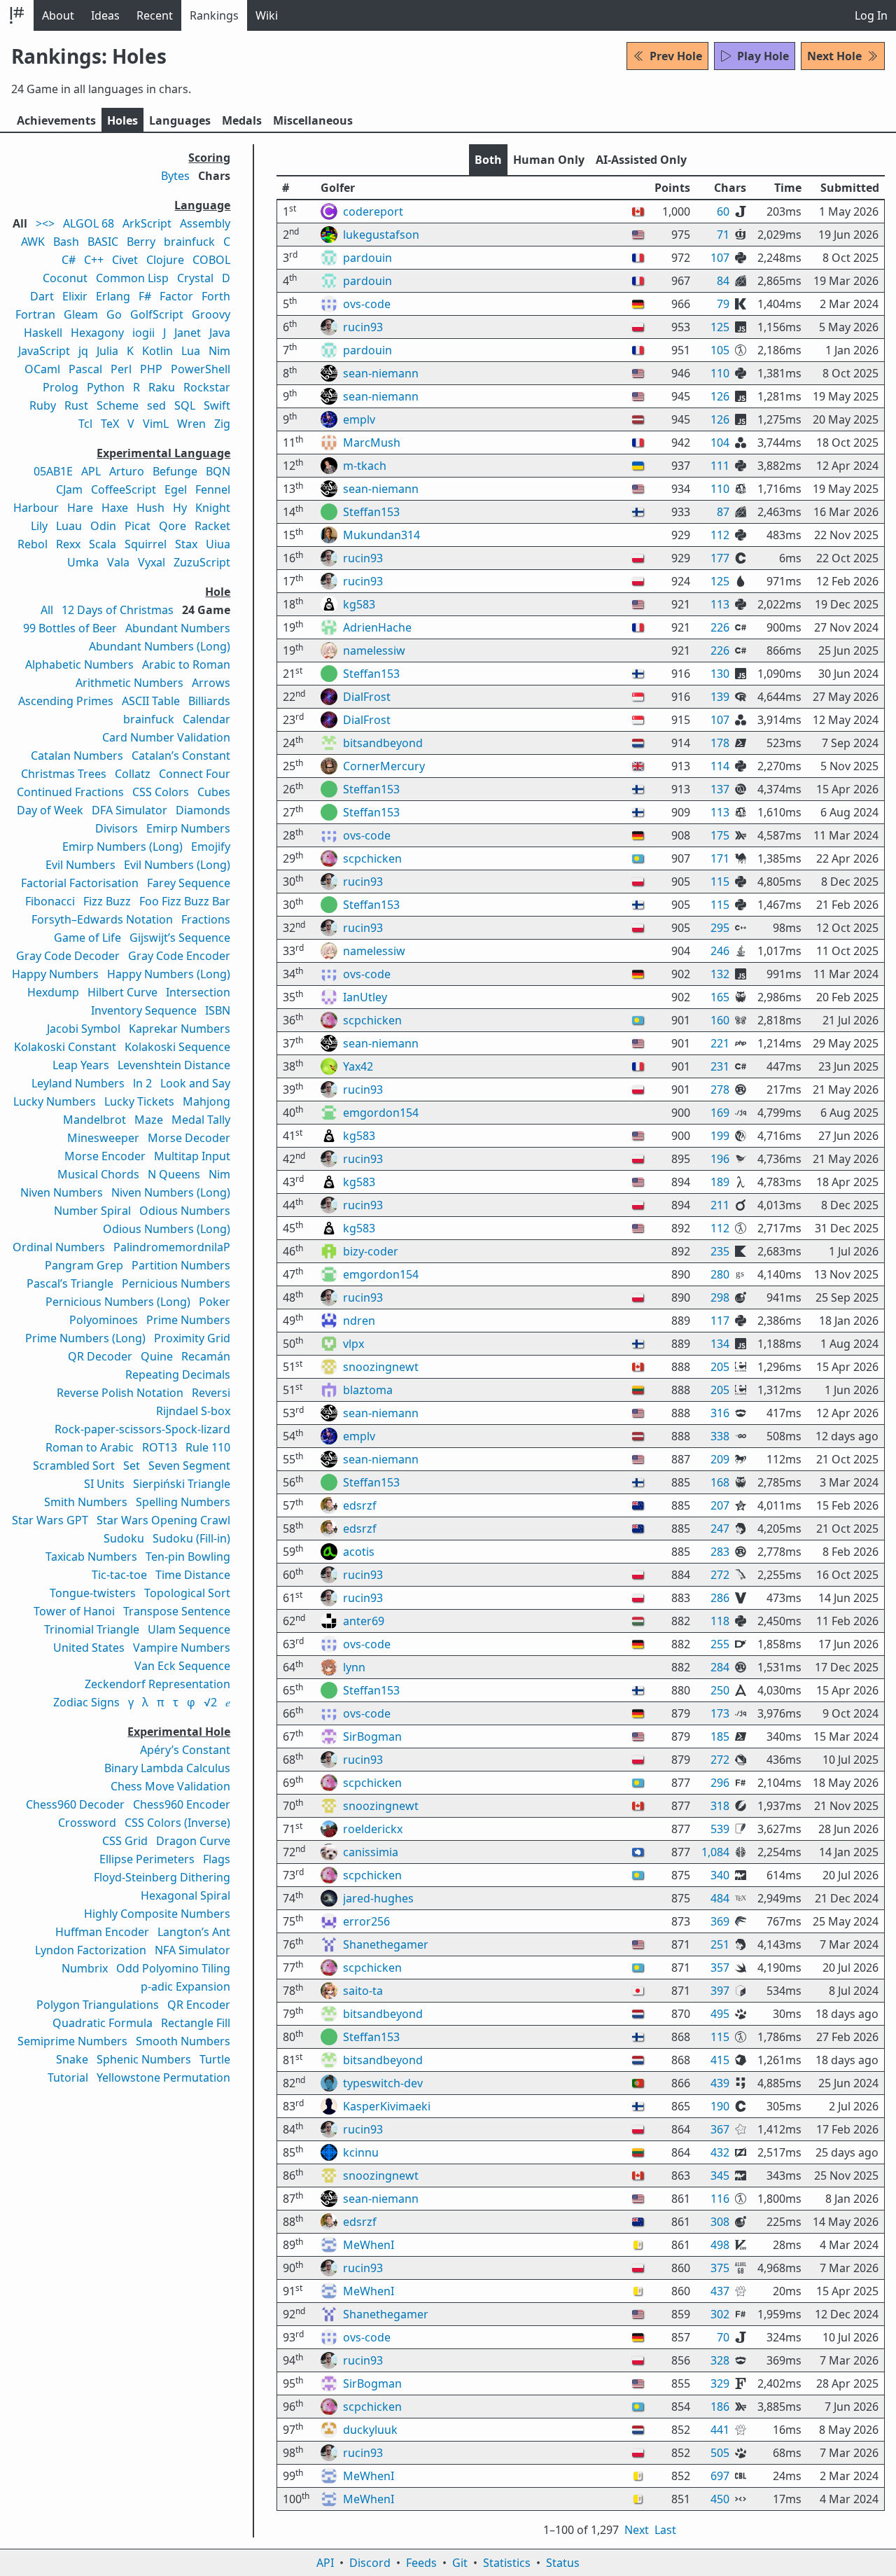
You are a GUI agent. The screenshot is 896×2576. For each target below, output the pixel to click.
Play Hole (763, 56)
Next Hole (834, 56)
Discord (370, 2563)
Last (665, 2530)
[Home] (17, 15)
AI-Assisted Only (641, 160)
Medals (242, 120)
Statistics (507, 2563)
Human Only (549, 160)
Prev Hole (676, 56)
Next (637, 2530)
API (325, 2563)
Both (488, 160)
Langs (180, 120)
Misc (313, 120)
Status (563, 2563)
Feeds (421, 2563)
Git (460, 2563)
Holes (122, 120)
